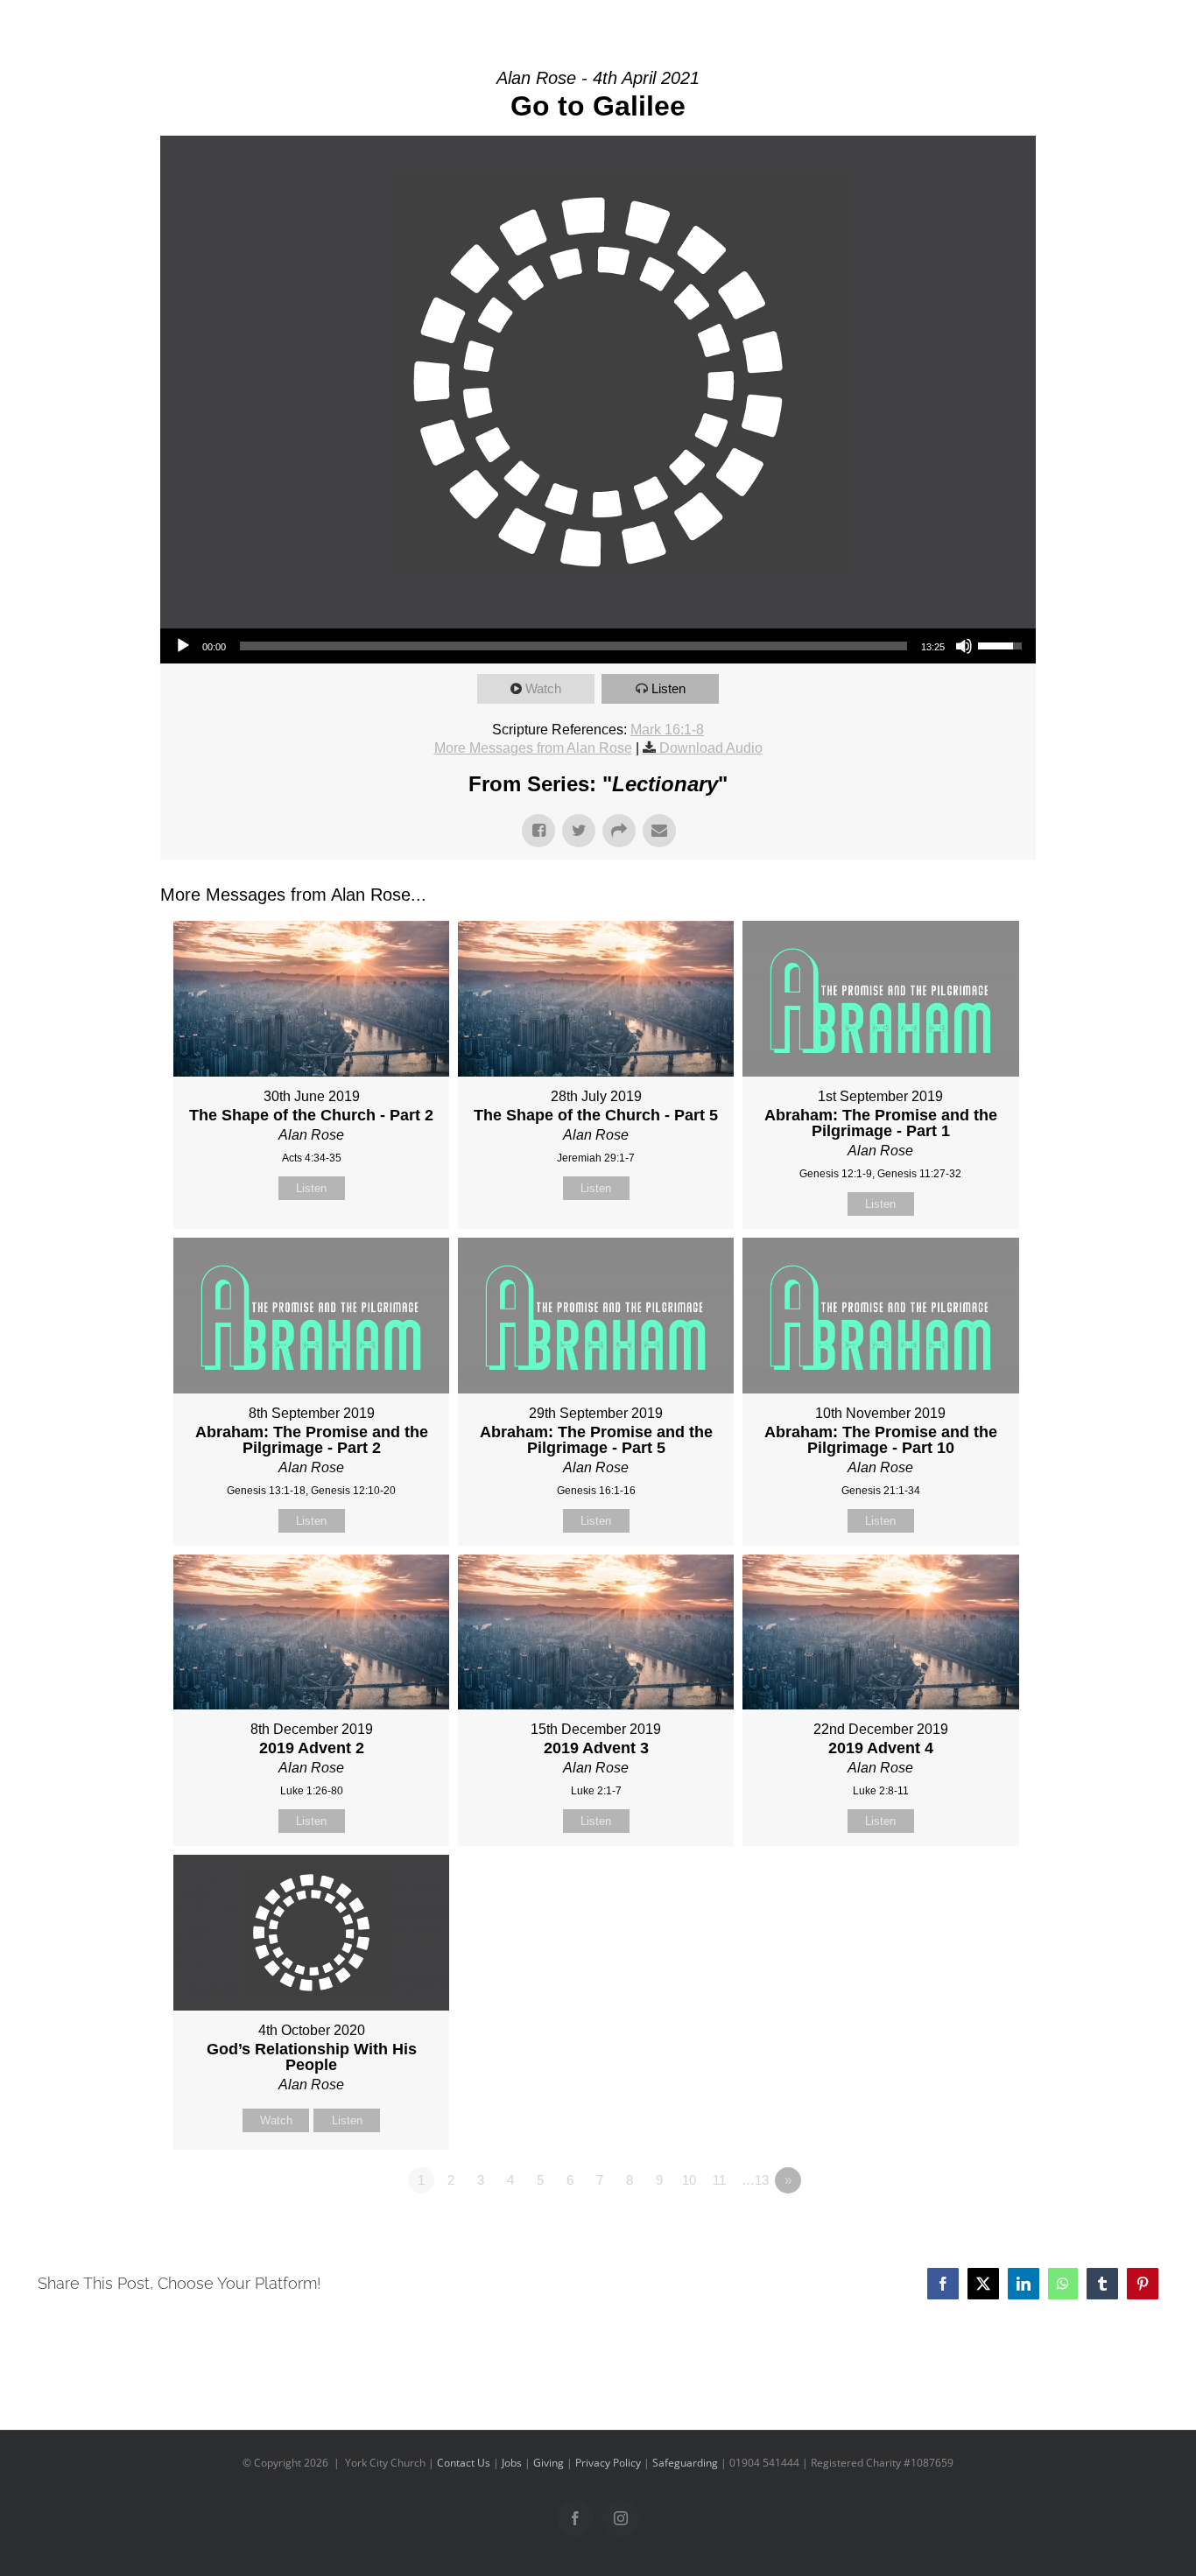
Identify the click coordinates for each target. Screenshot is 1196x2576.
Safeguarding (685, 2463)
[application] (598, 646)
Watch (543, 688)
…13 (755, 2180)
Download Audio (711, 748)
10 (689, 2180)
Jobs (512, 2463)
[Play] (183, 646)
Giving (549, 2463)
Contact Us (464, 2463)
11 (719, 2180)
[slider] (573, 646)
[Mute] (964, 646)
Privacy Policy (608, 2463)
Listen (668, 688)
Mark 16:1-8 (667, 730)
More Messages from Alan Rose (533, 748)
